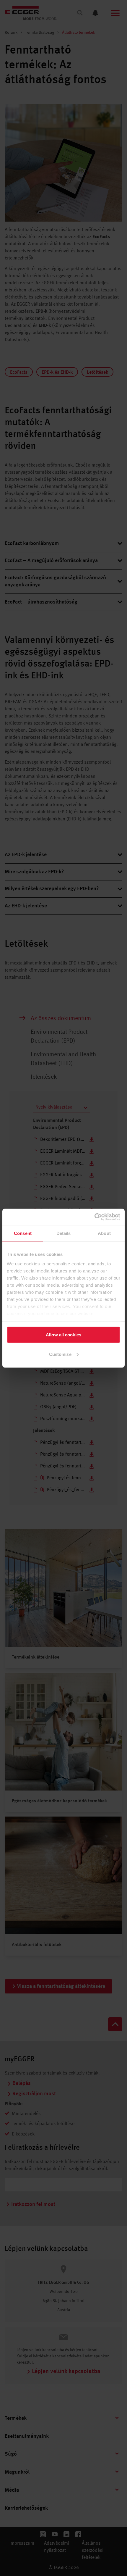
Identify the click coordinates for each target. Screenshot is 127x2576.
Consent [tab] (23, 1233)
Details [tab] (64, 1233)
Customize (60, 1354)
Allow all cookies (63, 1335)
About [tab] (104, 1233)
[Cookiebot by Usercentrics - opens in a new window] (94, 1217)
